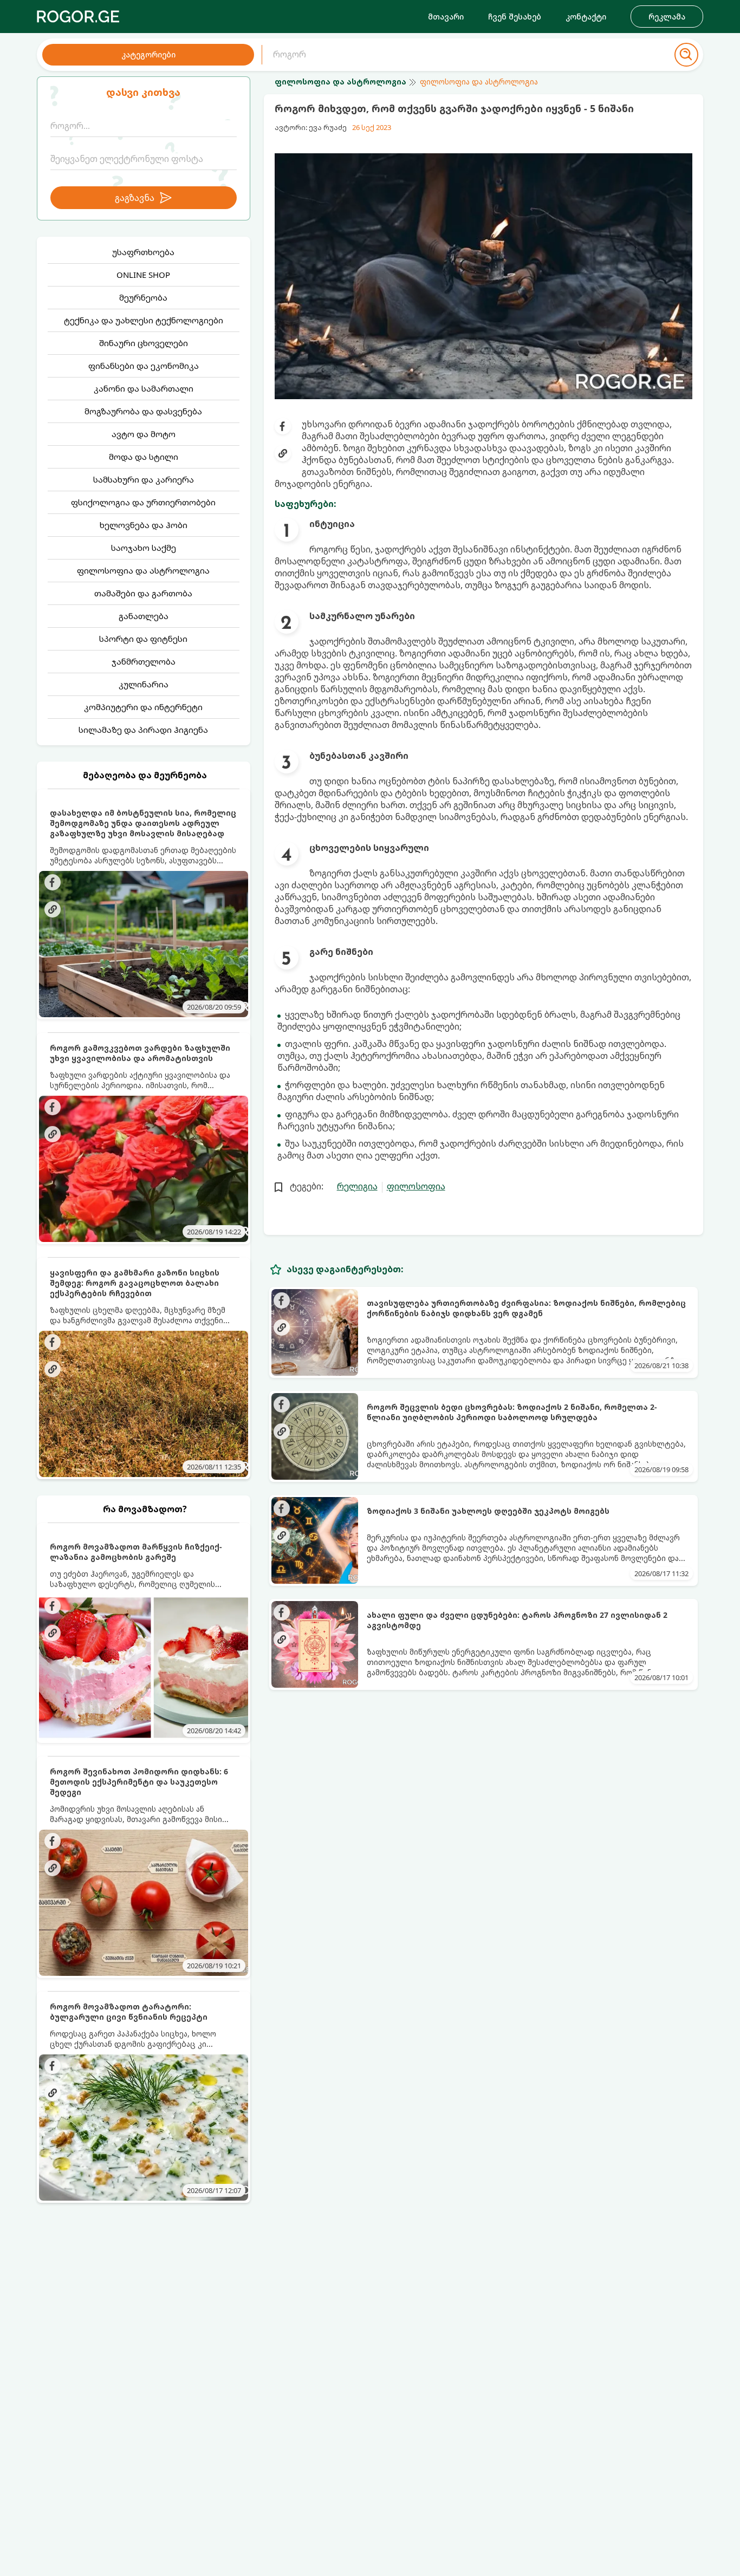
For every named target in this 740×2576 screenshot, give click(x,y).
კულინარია (144, 684)
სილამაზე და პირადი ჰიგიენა (143, 730)
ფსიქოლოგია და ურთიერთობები (143, 502)
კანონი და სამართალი (144, 388)
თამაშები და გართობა (143, 593)
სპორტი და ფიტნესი (143, 639)
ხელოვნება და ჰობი (144, 525)
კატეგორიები (148, 54)
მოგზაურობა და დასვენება (143, 411)
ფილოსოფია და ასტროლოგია (143, 570)
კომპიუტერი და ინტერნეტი (143, 707)
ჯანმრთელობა (144, 661)
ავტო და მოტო (144, 434)
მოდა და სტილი (144, 457)
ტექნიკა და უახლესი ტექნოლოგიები (144, 320)
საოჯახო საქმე (144, 548)
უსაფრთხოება (143, 252)
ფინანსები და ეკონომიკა (144, 366)
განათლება (144, 616)
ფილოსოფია (416, 1186)
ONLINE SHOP (143, 275)
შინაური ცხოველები (144, 343)
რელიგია (357, 1186)
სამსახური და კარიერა (144, 479)
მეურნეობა (143, 297)
